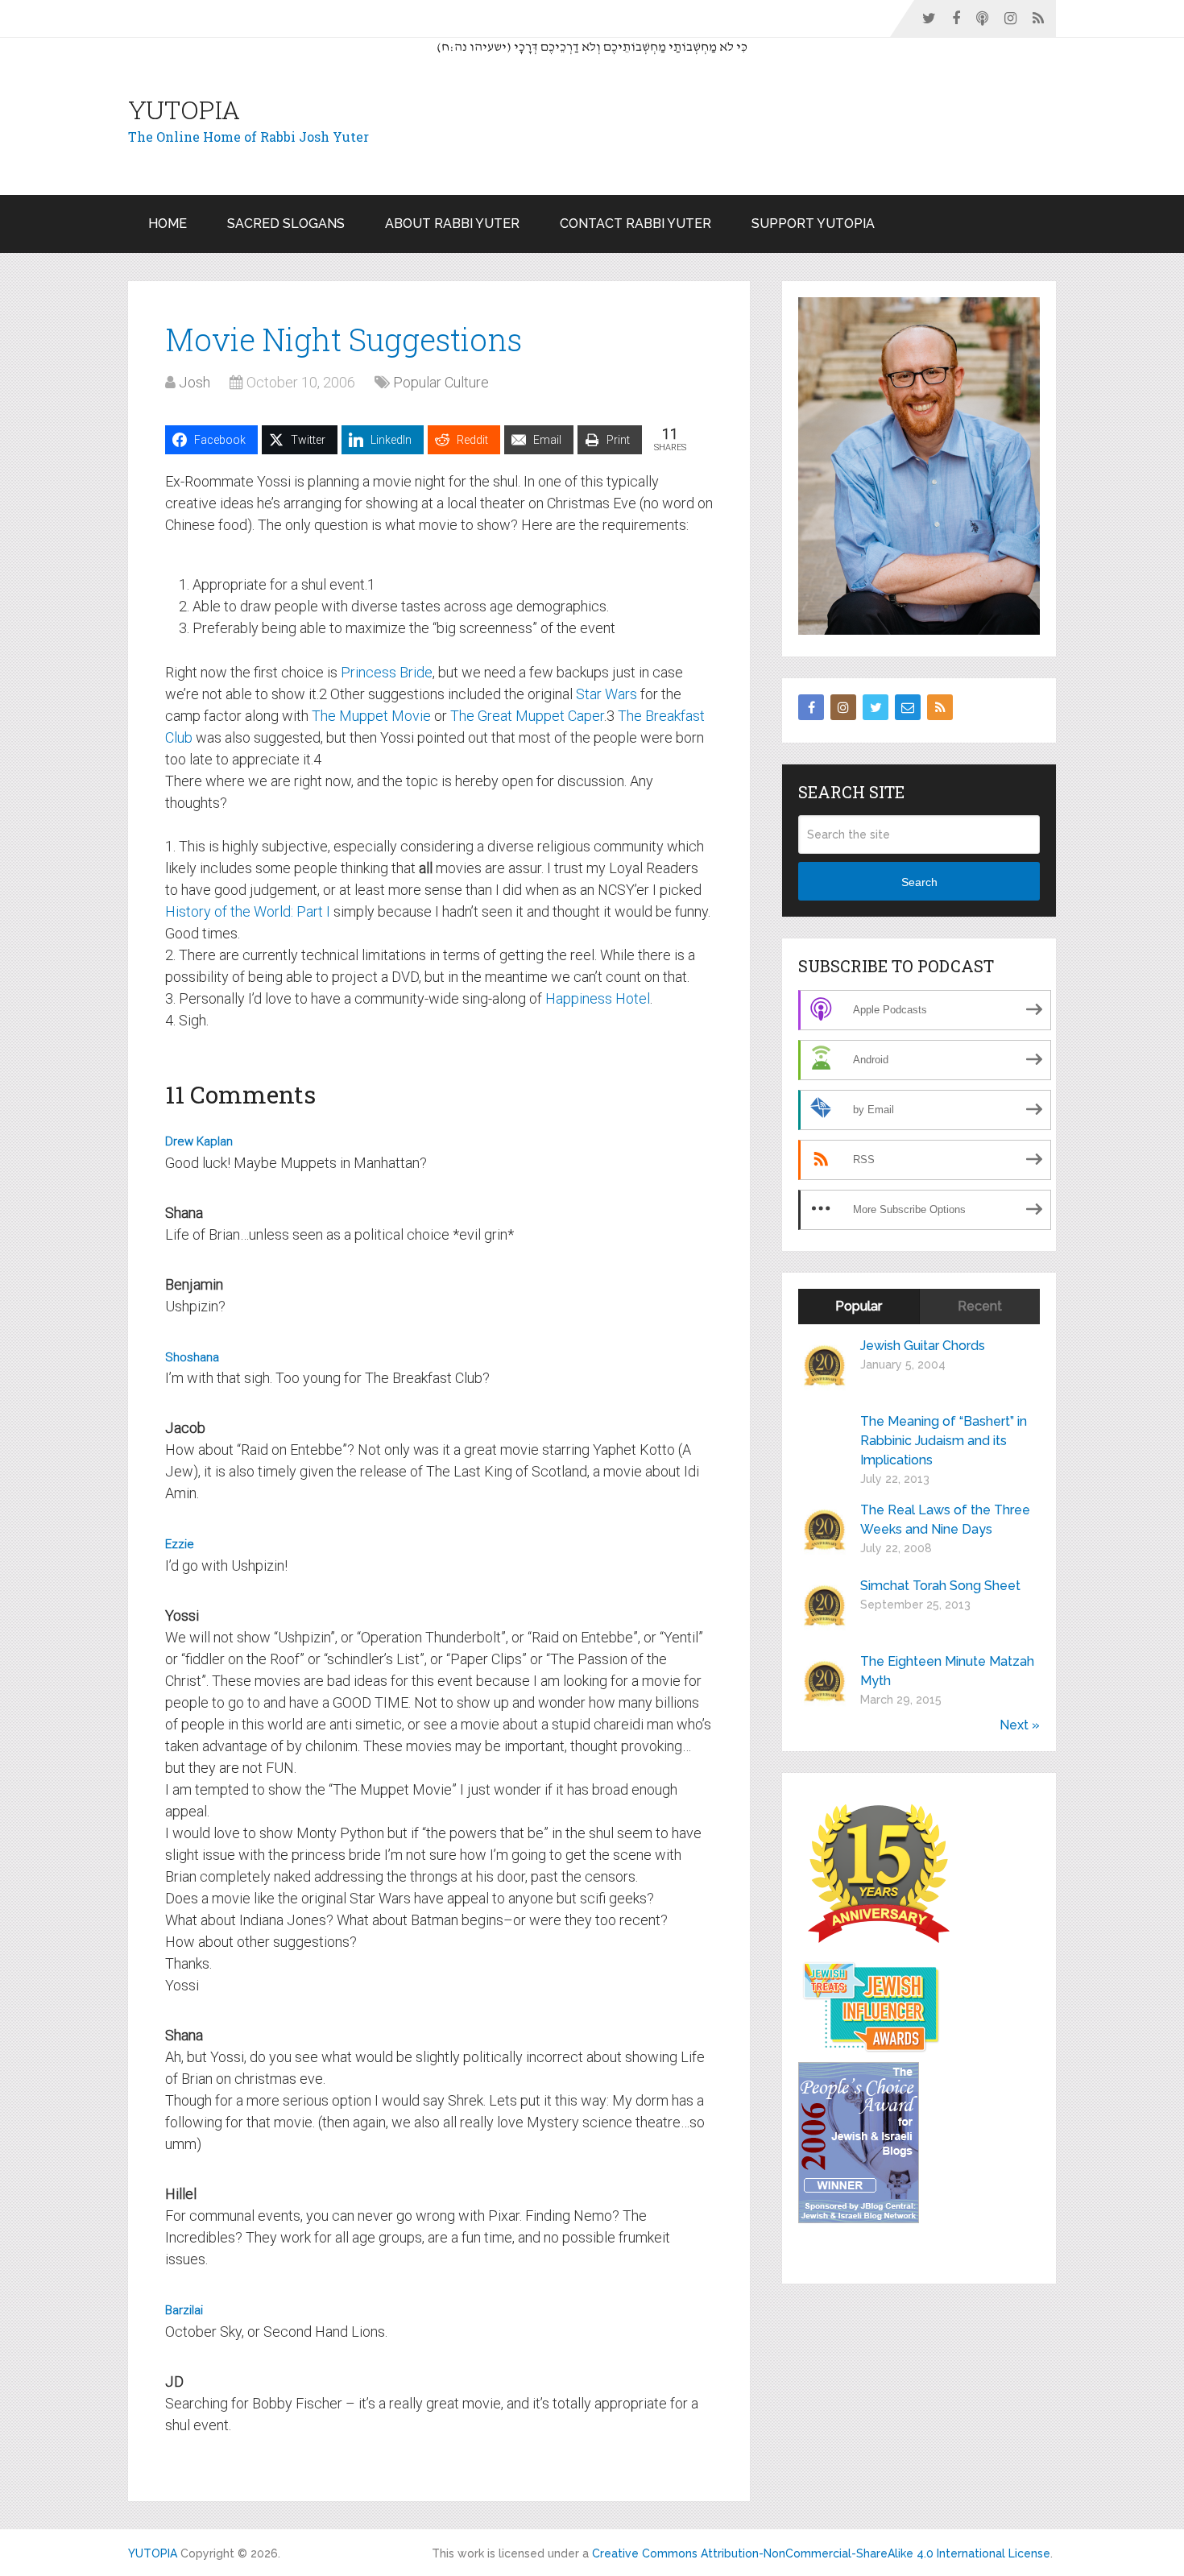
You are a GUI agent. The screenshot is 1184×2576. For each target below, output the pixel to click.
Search (919, 882)
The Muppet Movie (371, 716)
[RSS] (940, 707)
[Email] (908, 707)
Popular (859, 1306)
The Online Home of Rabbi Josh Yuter (248, 137)
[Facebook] (811, 707)
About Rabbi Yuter (452, 224)
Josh (195, 382)
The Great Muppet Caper (527, 716)
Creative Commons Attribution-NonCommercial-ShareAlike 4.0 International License (821, 2553)
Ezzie (180, 1544)
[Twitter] (876, 707)
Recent (980, 1306)
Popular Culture (441, 382)
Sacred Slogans (286, 224)
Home (168, 224)
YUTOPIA (184, 110)
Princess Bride (387, 672)
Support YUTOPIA (813, 224)
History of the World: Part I (248, 911)
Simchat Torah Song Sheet (940, 1586)
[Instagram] (843, 707)
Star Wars (606, 694)
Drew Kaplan (199, 1141)
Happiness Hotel (598, 998)
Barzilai (184, 2310)
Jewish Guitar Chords (923, 1346)
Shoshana (192, 1357)
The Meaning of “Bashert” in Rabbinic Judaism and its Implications (944, 1441)
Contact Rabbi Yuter (635, 224)
